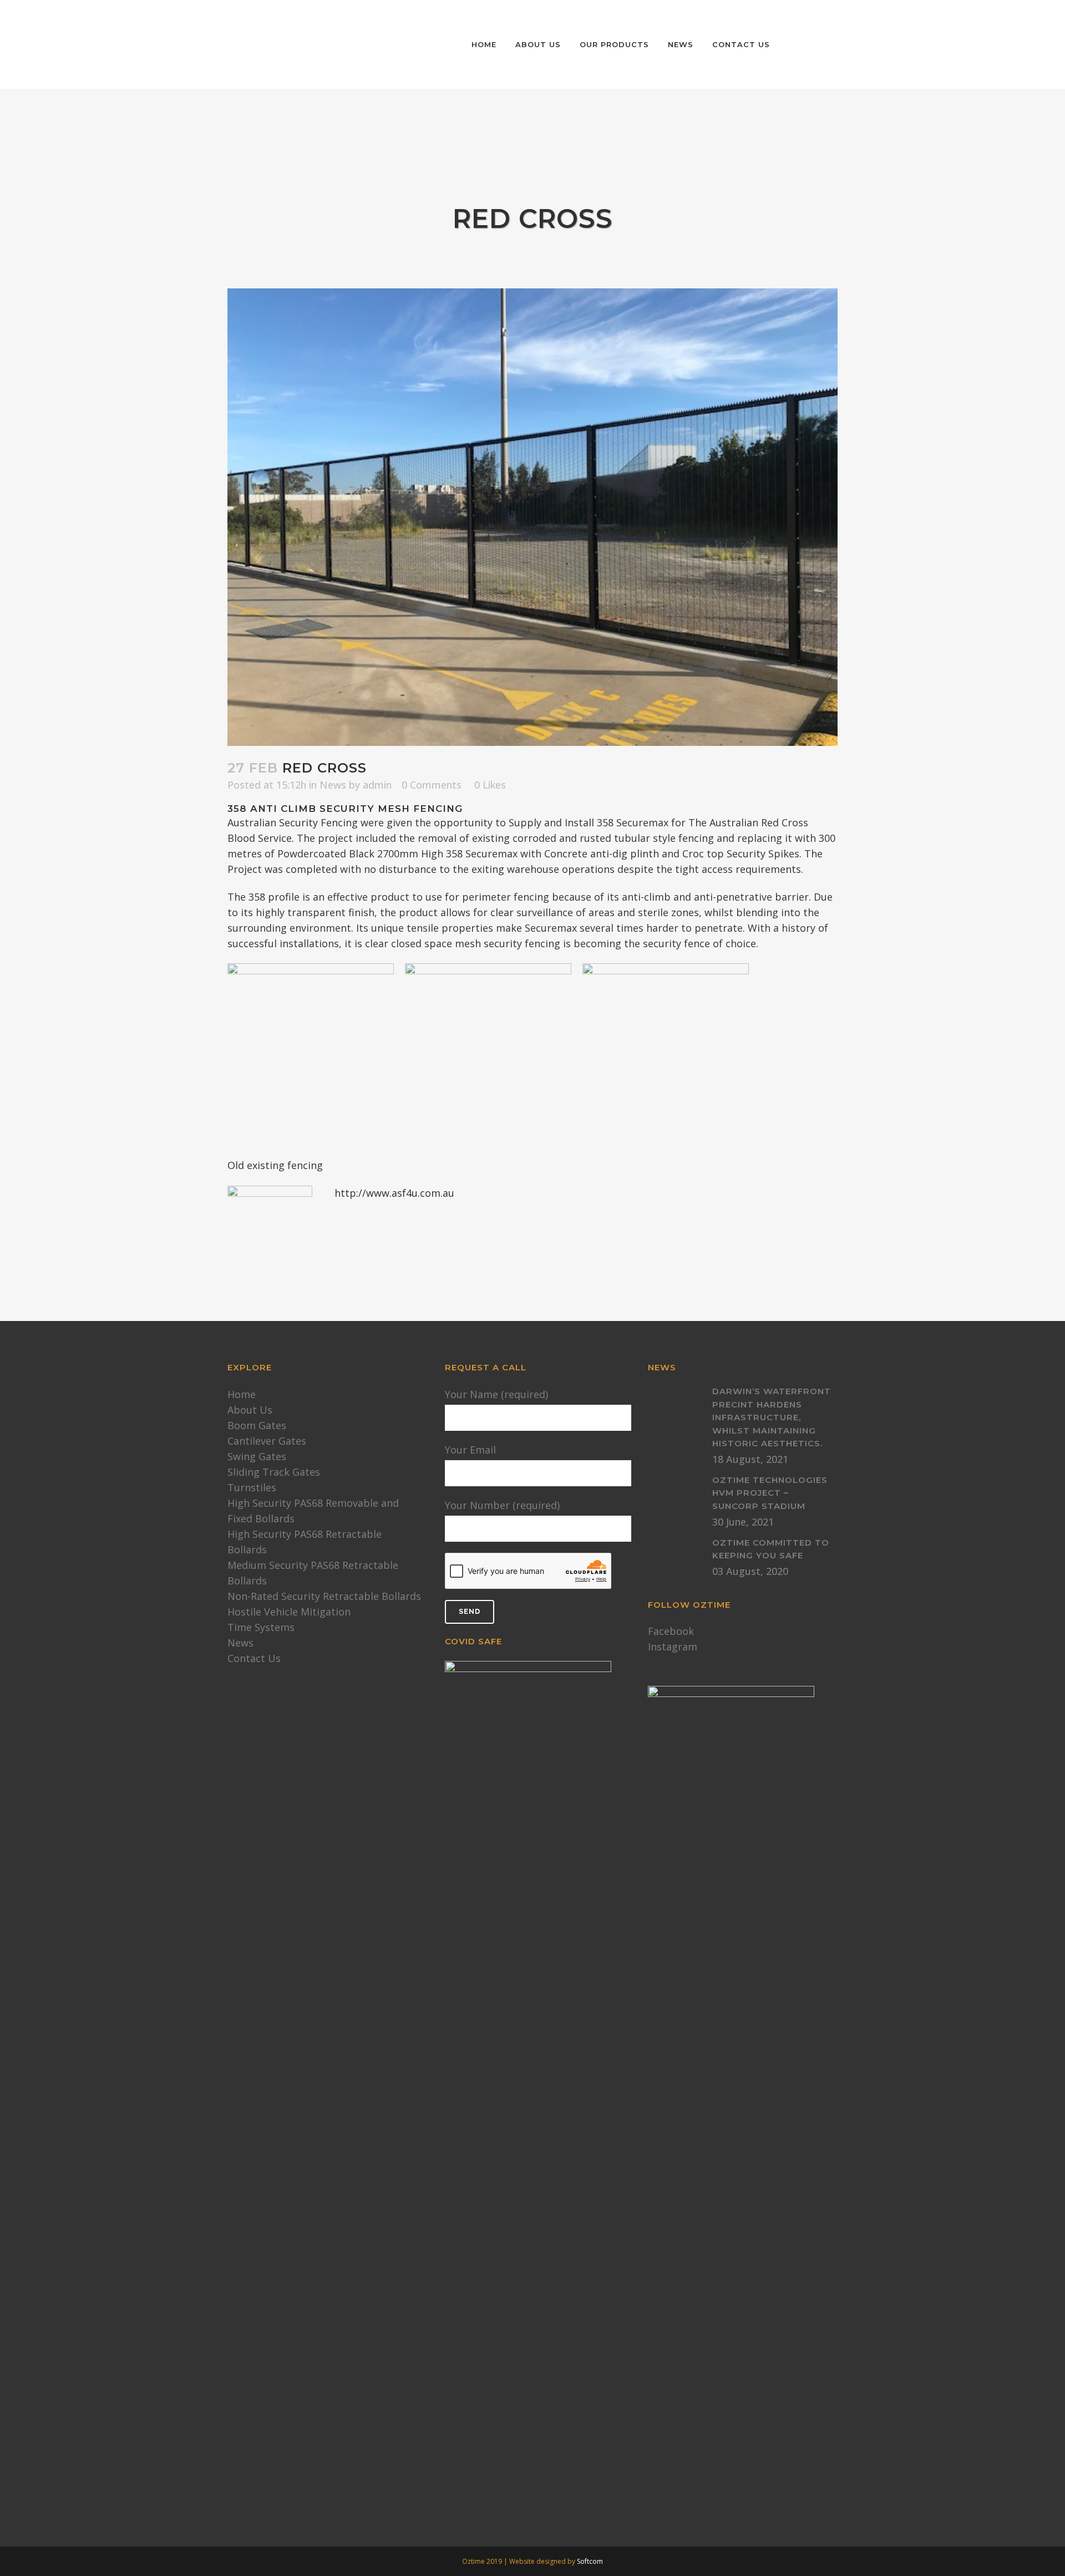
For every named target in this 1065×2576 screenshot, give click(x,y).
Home (242, 1394)
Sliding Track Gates (274, 1472)
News (333, 785)
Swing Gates (257, 1456)
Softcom (590, 2561)
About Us (250, 1410)
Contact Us (254, 1658)
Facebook (671, 1631)
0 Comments (432, 785)
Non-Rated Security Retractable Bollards (324, 1596)
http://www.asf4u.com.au (394, 1193)
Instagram (673, 1647)
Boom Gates (257, 1425)
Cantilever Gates (267, 1441)
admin (377, 785)
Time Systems (261, 1627)
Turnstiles (252, 1487)
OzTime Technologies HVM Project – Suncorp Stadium (770, 1493)
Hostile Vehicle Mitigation (289, 1612)
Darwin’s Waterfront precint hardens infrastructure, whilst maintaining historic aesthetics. (772, 1417)
